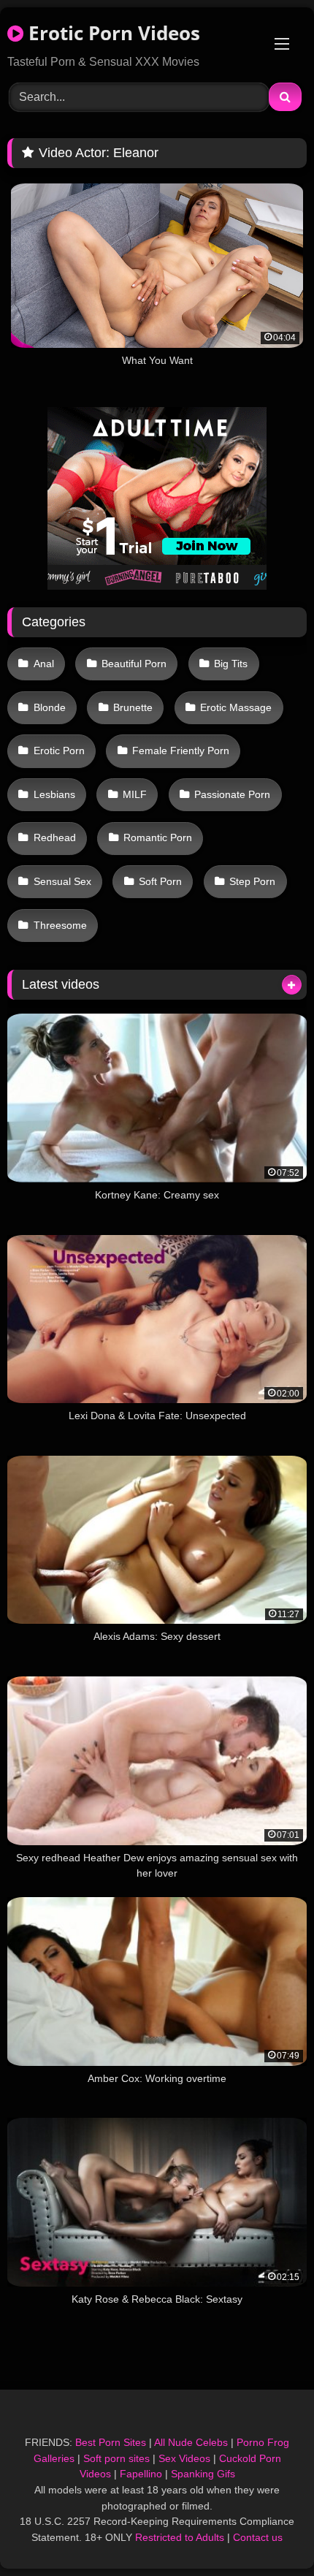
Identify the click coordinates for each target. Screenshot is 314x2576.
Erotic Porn (59, 751)
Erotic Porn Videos (112, 33)
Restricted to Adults (180, 2537)
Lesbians (54, 794)
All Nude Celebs (191, 2442)
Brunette (133, 707)
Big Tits (231, 664)
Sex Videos (184, 2458)
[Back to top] (269, 2533)
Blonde (50, 707)
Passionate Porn (232, 794)
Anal (44, 664)
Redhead (55, 837)
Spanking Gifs (203, 2474)
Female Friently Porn (181, 751)
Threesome (60, 925)
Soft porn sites (116, 2458)
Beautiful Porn (134, 664)
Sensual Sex (62, 881)
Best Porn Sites (111, 2442)
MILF (135, 794)
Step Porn (252, 881)
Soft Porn (160, 881)
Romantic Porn (158, 837)
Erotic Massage (236, 707)
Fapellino (141, 2474)
